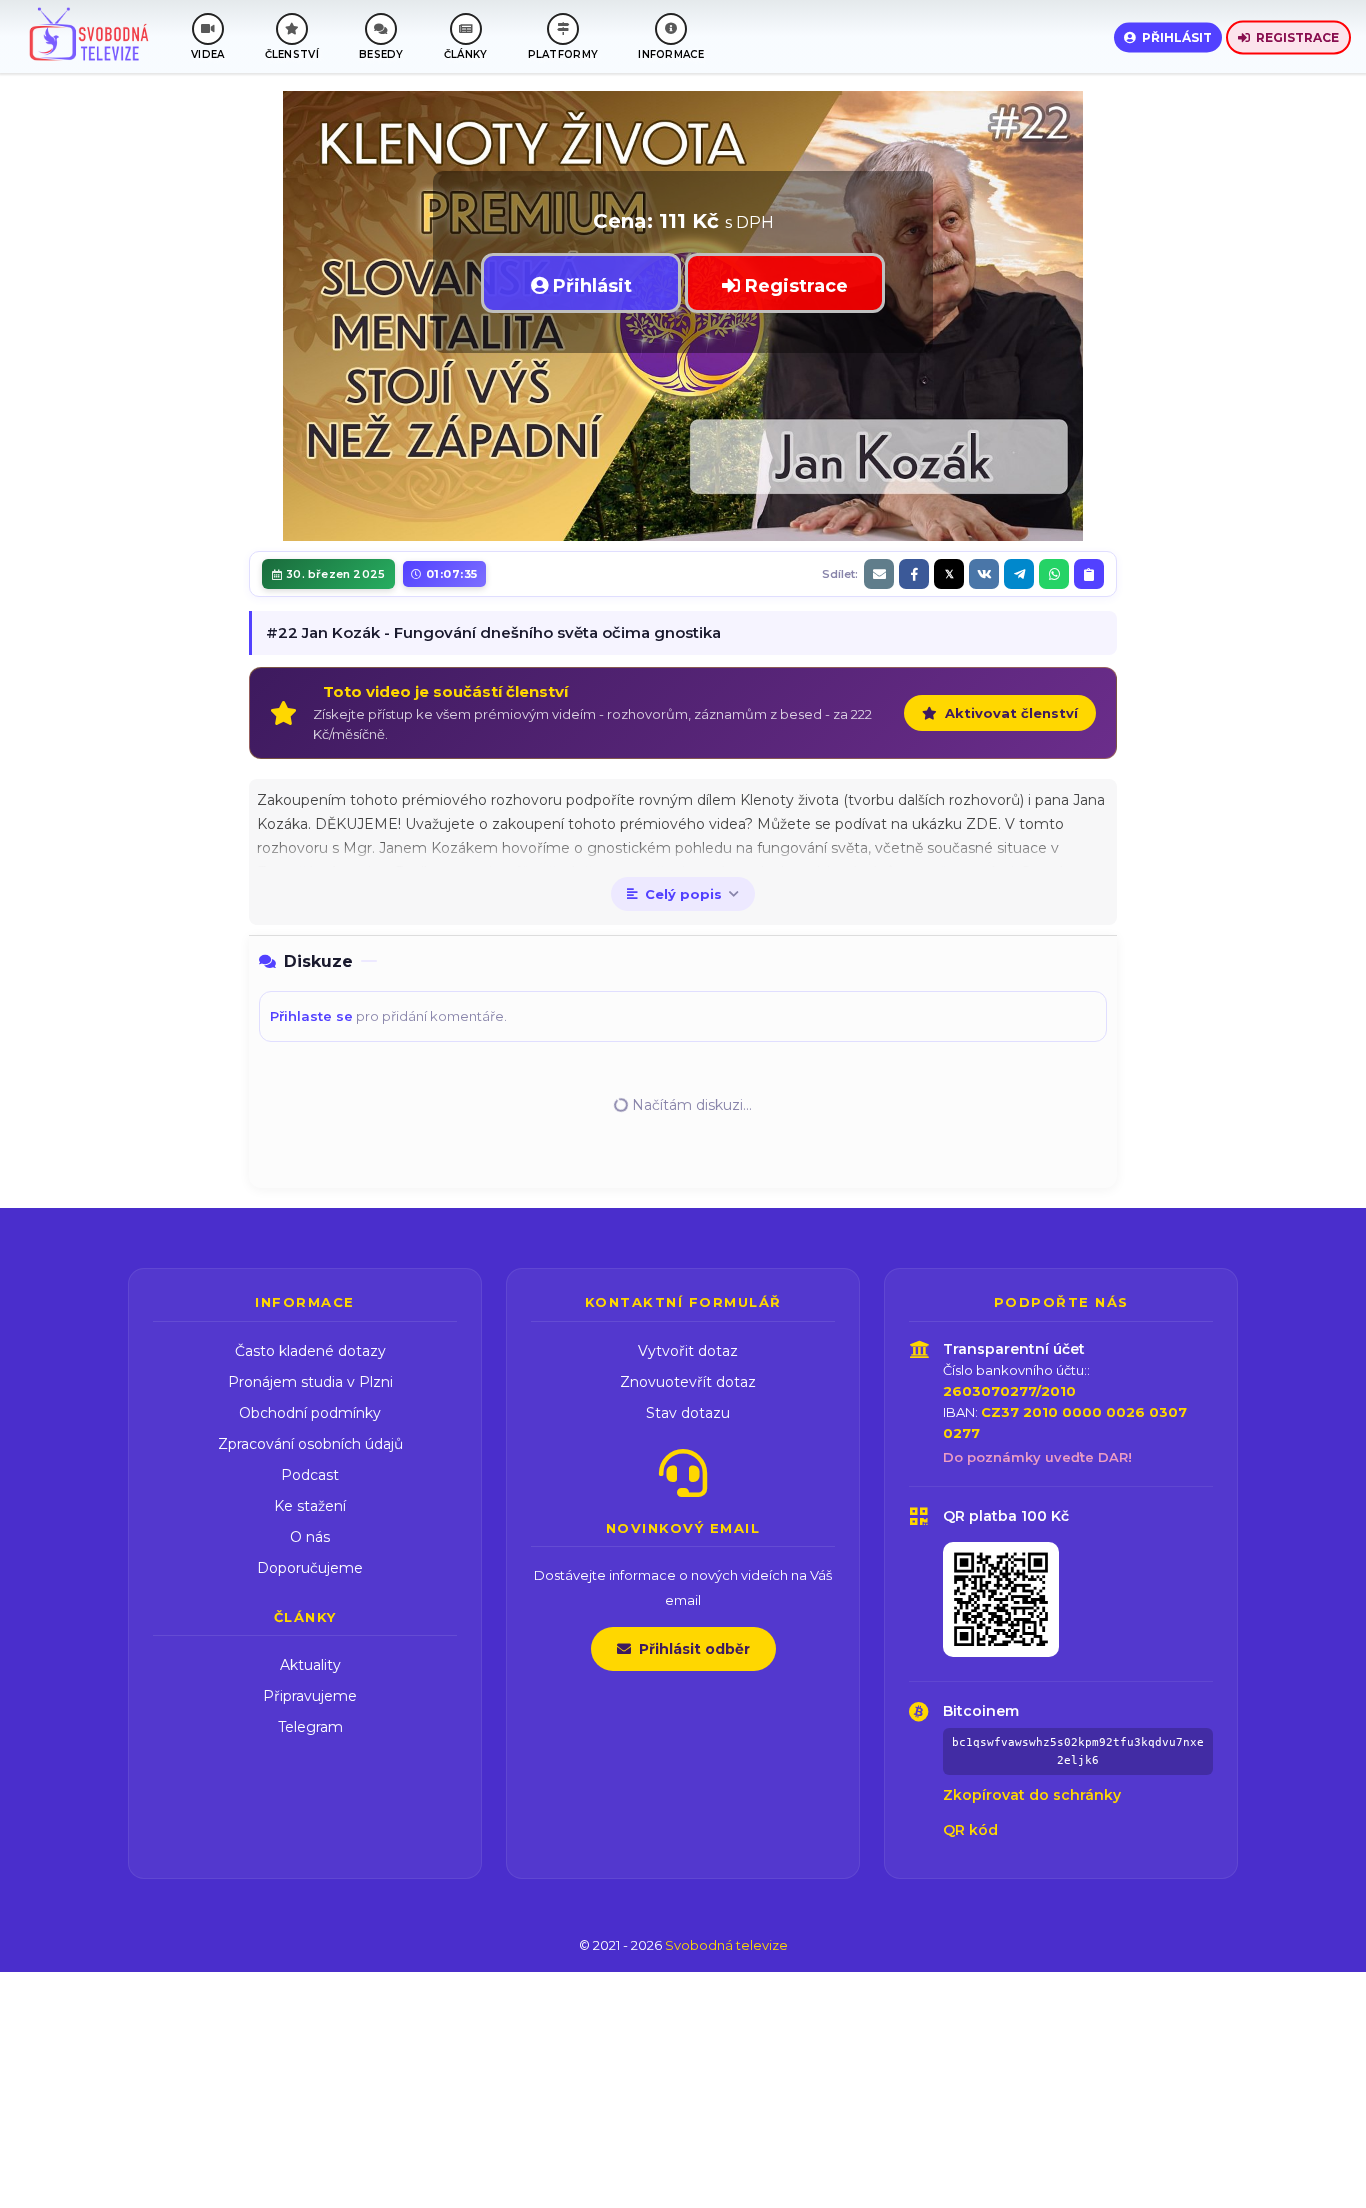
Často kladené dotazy (310, 1351)
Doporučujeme (310, 1568)
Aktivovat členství (1011, 713)
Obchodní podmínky (310, 1413)
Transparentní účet (1014, 1349)
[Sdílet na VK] (984, 574)
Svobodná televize (726, 1945)
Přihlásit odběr (694, 1649)
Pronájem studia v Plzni (310, 1382)
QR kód (970, 1830)
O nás (310, 1537)
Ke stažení (310, 1506)
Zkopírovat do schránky (1032, 1795)
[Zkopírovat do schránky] (1089, 574)
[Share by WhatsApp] (1054, 574)
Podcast (310, 1475)
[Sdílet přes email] (879, 574)
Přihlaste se (311, 1016)
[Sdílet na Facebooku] (914, 574)
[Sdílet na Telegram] (1019, 574)
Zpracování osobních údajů (310, 1444)
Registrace (1297, 36)
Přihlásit (1177, 36)
